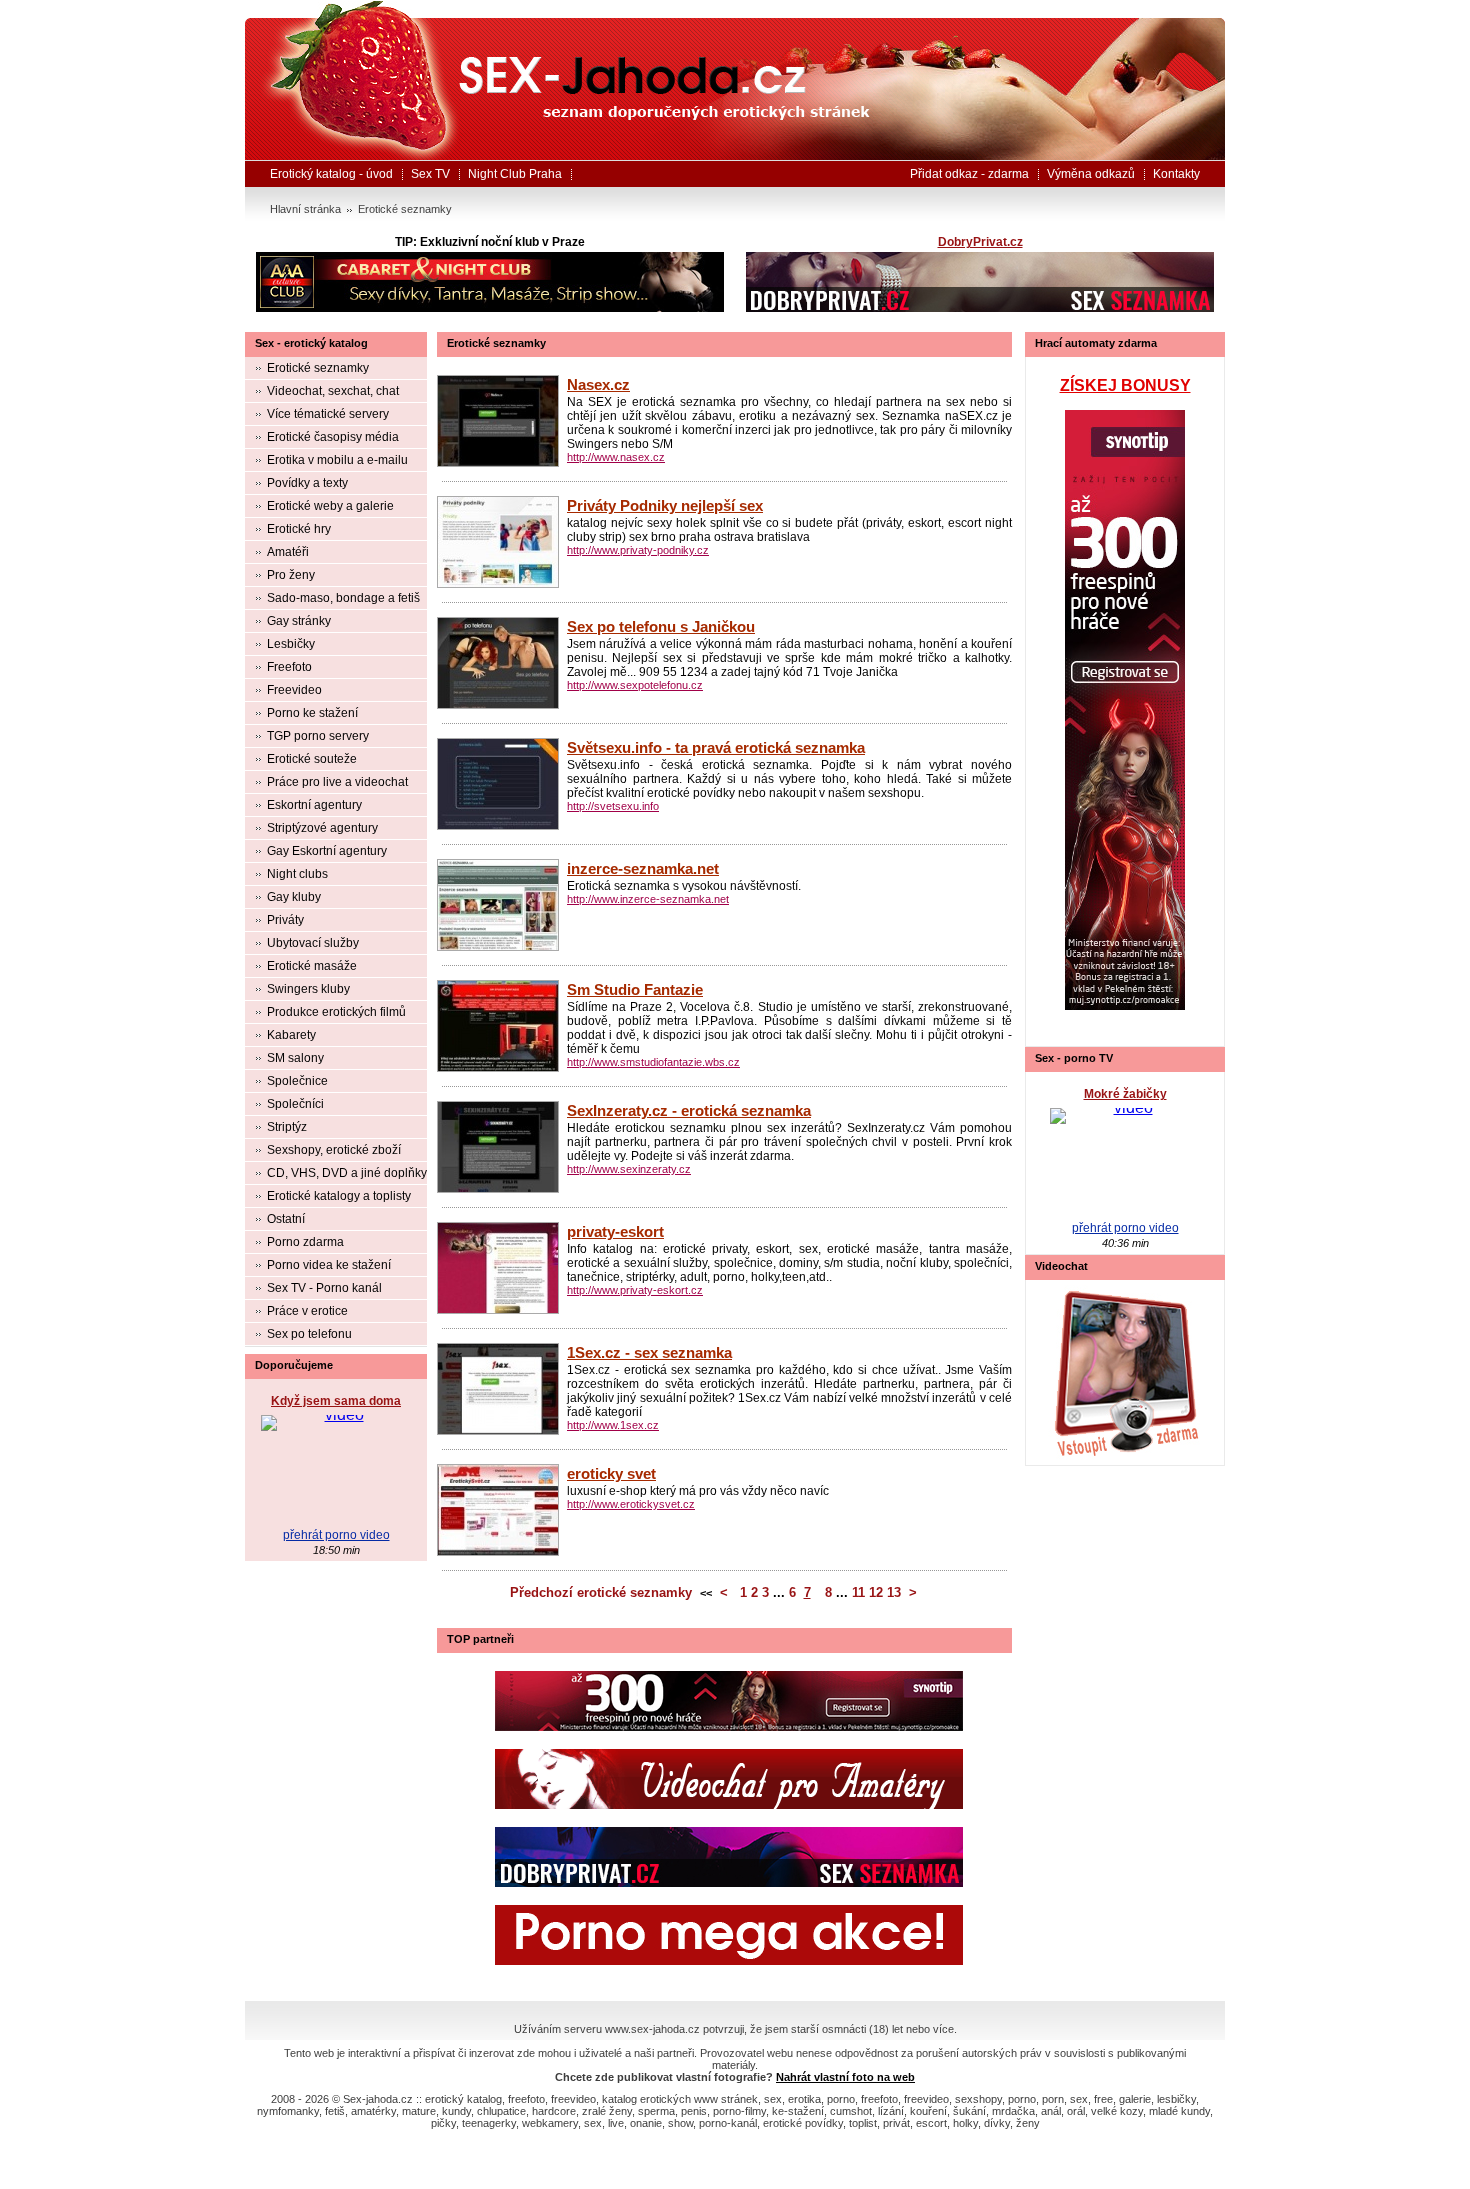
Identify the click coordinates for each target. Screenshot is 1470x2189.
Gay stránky (299, 621)
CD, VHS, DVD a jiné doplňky (347, 1173)
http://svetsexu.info (613, 806)
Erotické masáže (312, 966)
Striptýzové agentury (322, 828)
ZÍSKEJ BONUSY (1125, 385)
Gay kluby (294, 897)
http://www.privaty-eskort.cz (635, 1290)
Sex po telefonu (309, 1334)
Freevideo (294, 690)
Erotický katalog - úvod (331, 174)
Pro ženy (291, 575)
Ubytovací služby (313, 943)
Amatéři (288, 552)
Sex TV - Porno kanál (324, 1288)
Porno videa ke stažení (329, 1265)
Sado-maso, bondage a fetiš (343, 598)
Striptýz (287, 1127)
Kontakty (1176, 174)
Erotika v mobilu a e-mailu (337, 460)
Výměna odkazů (1091, 174)
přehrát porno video (336, 1535)
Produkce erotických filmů (336, 1012)
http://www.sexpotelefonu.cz (635, 685)
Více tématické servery (328, 414)
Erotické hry (299, 529)
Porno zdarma (305, 1242)
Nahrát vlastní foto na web (845, 2077)
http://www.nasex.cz (616, 457)
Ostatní (286, 1219)
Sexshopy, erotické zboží (334, 1150)
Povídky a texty (307, 483)
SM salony (295, 1058)
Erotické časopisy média (333, 437)
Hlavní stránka (305, 209)
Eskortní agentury (314, 805)
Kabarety (291, 1035)
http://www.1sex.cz (613, 1425)
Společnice (297, 1081)
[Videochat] (1125, 1372)
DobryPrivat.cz (980, 242)
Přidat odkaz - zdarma (969, 174)
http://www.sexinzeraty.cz (629, 1169)
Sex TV (430, 174)
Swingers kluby (308, 989)
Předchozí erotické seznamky (601, 1592)
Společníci (295, 1104)
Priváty (285, 920)
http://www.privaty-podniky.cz (638, 550)
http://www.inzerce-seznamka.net (648, 899)
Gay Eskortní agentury (327, 851)
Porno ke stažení (312, 713)
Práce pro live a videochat (337, 782)
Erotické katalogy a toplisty (339, 1196)
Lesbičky (291, 644)
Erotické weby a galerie (330, 506)
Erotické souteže (312, 759)
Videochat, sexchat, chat (333, 391)
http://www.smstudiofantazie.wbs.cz (653, 1062)
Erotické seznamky (405, 209)
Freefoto (289, 667)
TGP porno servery (318, 736)
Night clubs (297, 874)
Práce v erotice (307, 1311)
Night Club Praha (515, 174)
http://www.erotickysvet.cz (631, 1504)
